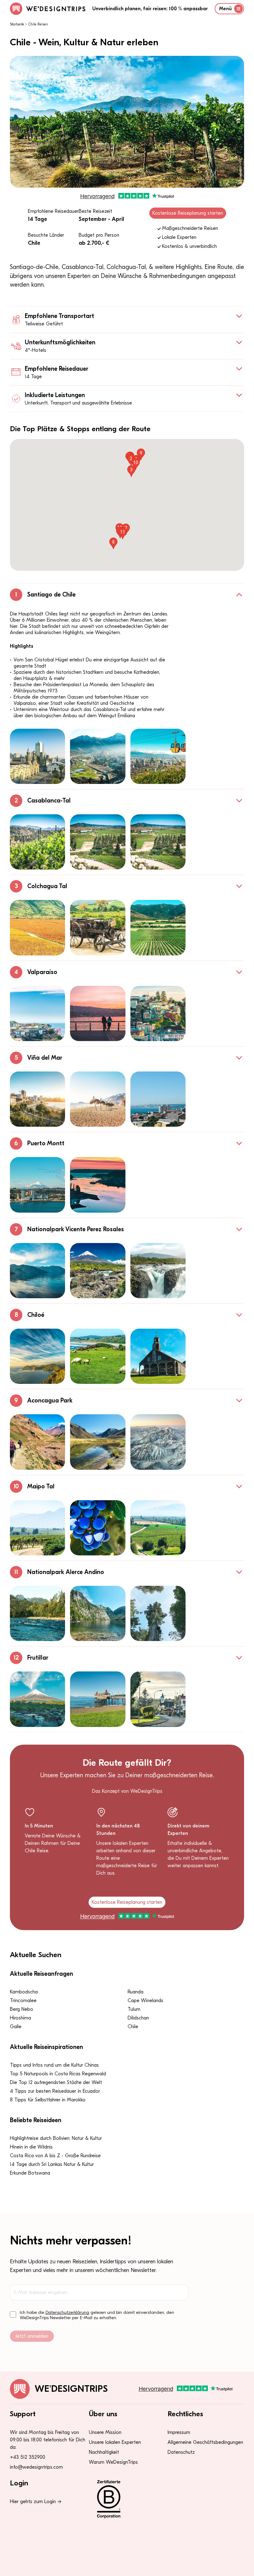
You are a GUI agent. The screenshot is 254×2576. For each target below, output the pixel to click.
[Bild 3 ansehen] (158, 756)
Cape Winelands (145, 2001)
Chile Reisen (38, 24)
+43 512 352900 (28, 2457)
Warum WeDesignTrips (113, 2462)
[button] (131, 471)
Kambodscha (24, 1992)
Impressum (179, 2432)
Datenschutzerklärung (67, 2312)
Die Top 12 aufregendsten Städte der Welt (56, 2082)
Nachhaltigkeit (104, 2452)
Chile (133, 2027)
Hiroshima (20, 2018)
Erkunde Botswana (30, 2173)
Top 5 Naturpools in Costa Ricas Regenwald (58, 2074)
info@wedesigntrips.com (36, 2467)
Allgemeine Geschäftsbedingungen (205, 2442)
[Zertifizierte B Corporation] (127, 2499)
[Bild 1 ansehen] (37, 756)
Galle (16, 2027)
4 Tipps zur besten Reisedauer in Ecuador (55, 2091)
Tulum (134, 2009)
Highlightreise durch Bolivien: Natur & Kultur (56, 2138)
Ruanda (136, 1992)
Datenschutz (181, 2452)
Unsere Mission (105, 2432)
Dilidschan (138, 2018)
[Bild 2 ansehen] (98, 756)
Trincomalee (23, 2001)
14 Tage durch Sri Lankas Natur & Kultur (52, 2164)
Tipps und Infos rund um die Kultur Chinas (54, 2065)
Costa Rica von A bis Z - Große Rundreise (55, 2156)
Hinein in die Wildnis (31, 2147)
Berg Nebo (22, 2009)
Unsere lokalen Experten (115, 2442)
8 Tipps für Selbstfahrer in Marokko (48, 2100)
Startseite (17, 24)
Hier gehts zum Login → (36, 2502)
